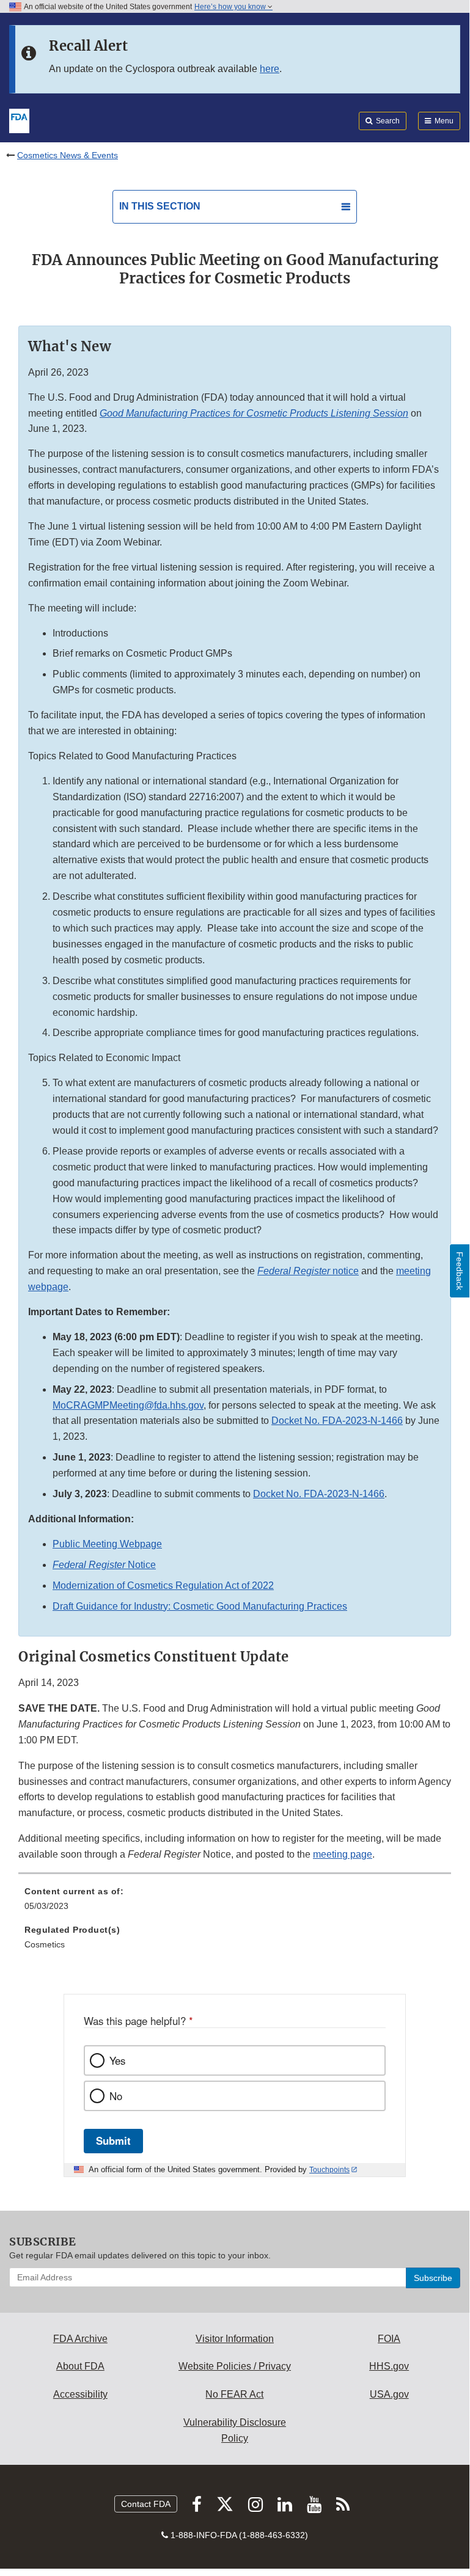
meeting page (343, 1854)
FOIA (389, 2339)
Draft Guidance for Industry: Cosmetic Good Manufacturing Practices (200, 1606)
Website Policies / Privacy (235, 2366)
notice (308, 1271)
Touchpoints (329, 2170)
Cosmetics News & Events (68, 155)
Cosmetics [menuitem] (45, 1944)
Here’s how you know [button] (231, 7)
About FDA (80, 2366)
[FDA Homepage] (19, 120)
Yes (117, 2060)
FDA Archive (80, 2339)
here (270, 69)
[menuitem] (235, 1903)
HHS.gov (389, 2366)
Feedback (460, 1271)
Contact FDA (146, 2504)
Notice (104, 1565)
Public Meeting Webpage (107, 1544)
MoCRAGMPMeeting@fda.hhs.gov (128, 1405)
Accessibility (80, 2394)
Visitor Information (235, 2339)
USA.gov (389, 2394)
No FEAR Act (234, 2394)
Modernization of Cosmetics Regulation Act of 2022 (163, 1585)
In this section (160, 206)
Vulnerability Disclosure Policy (235, 2430)
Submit (113, 2140)
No (116, 2096)
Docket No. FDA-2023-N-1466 (337, 1421)
